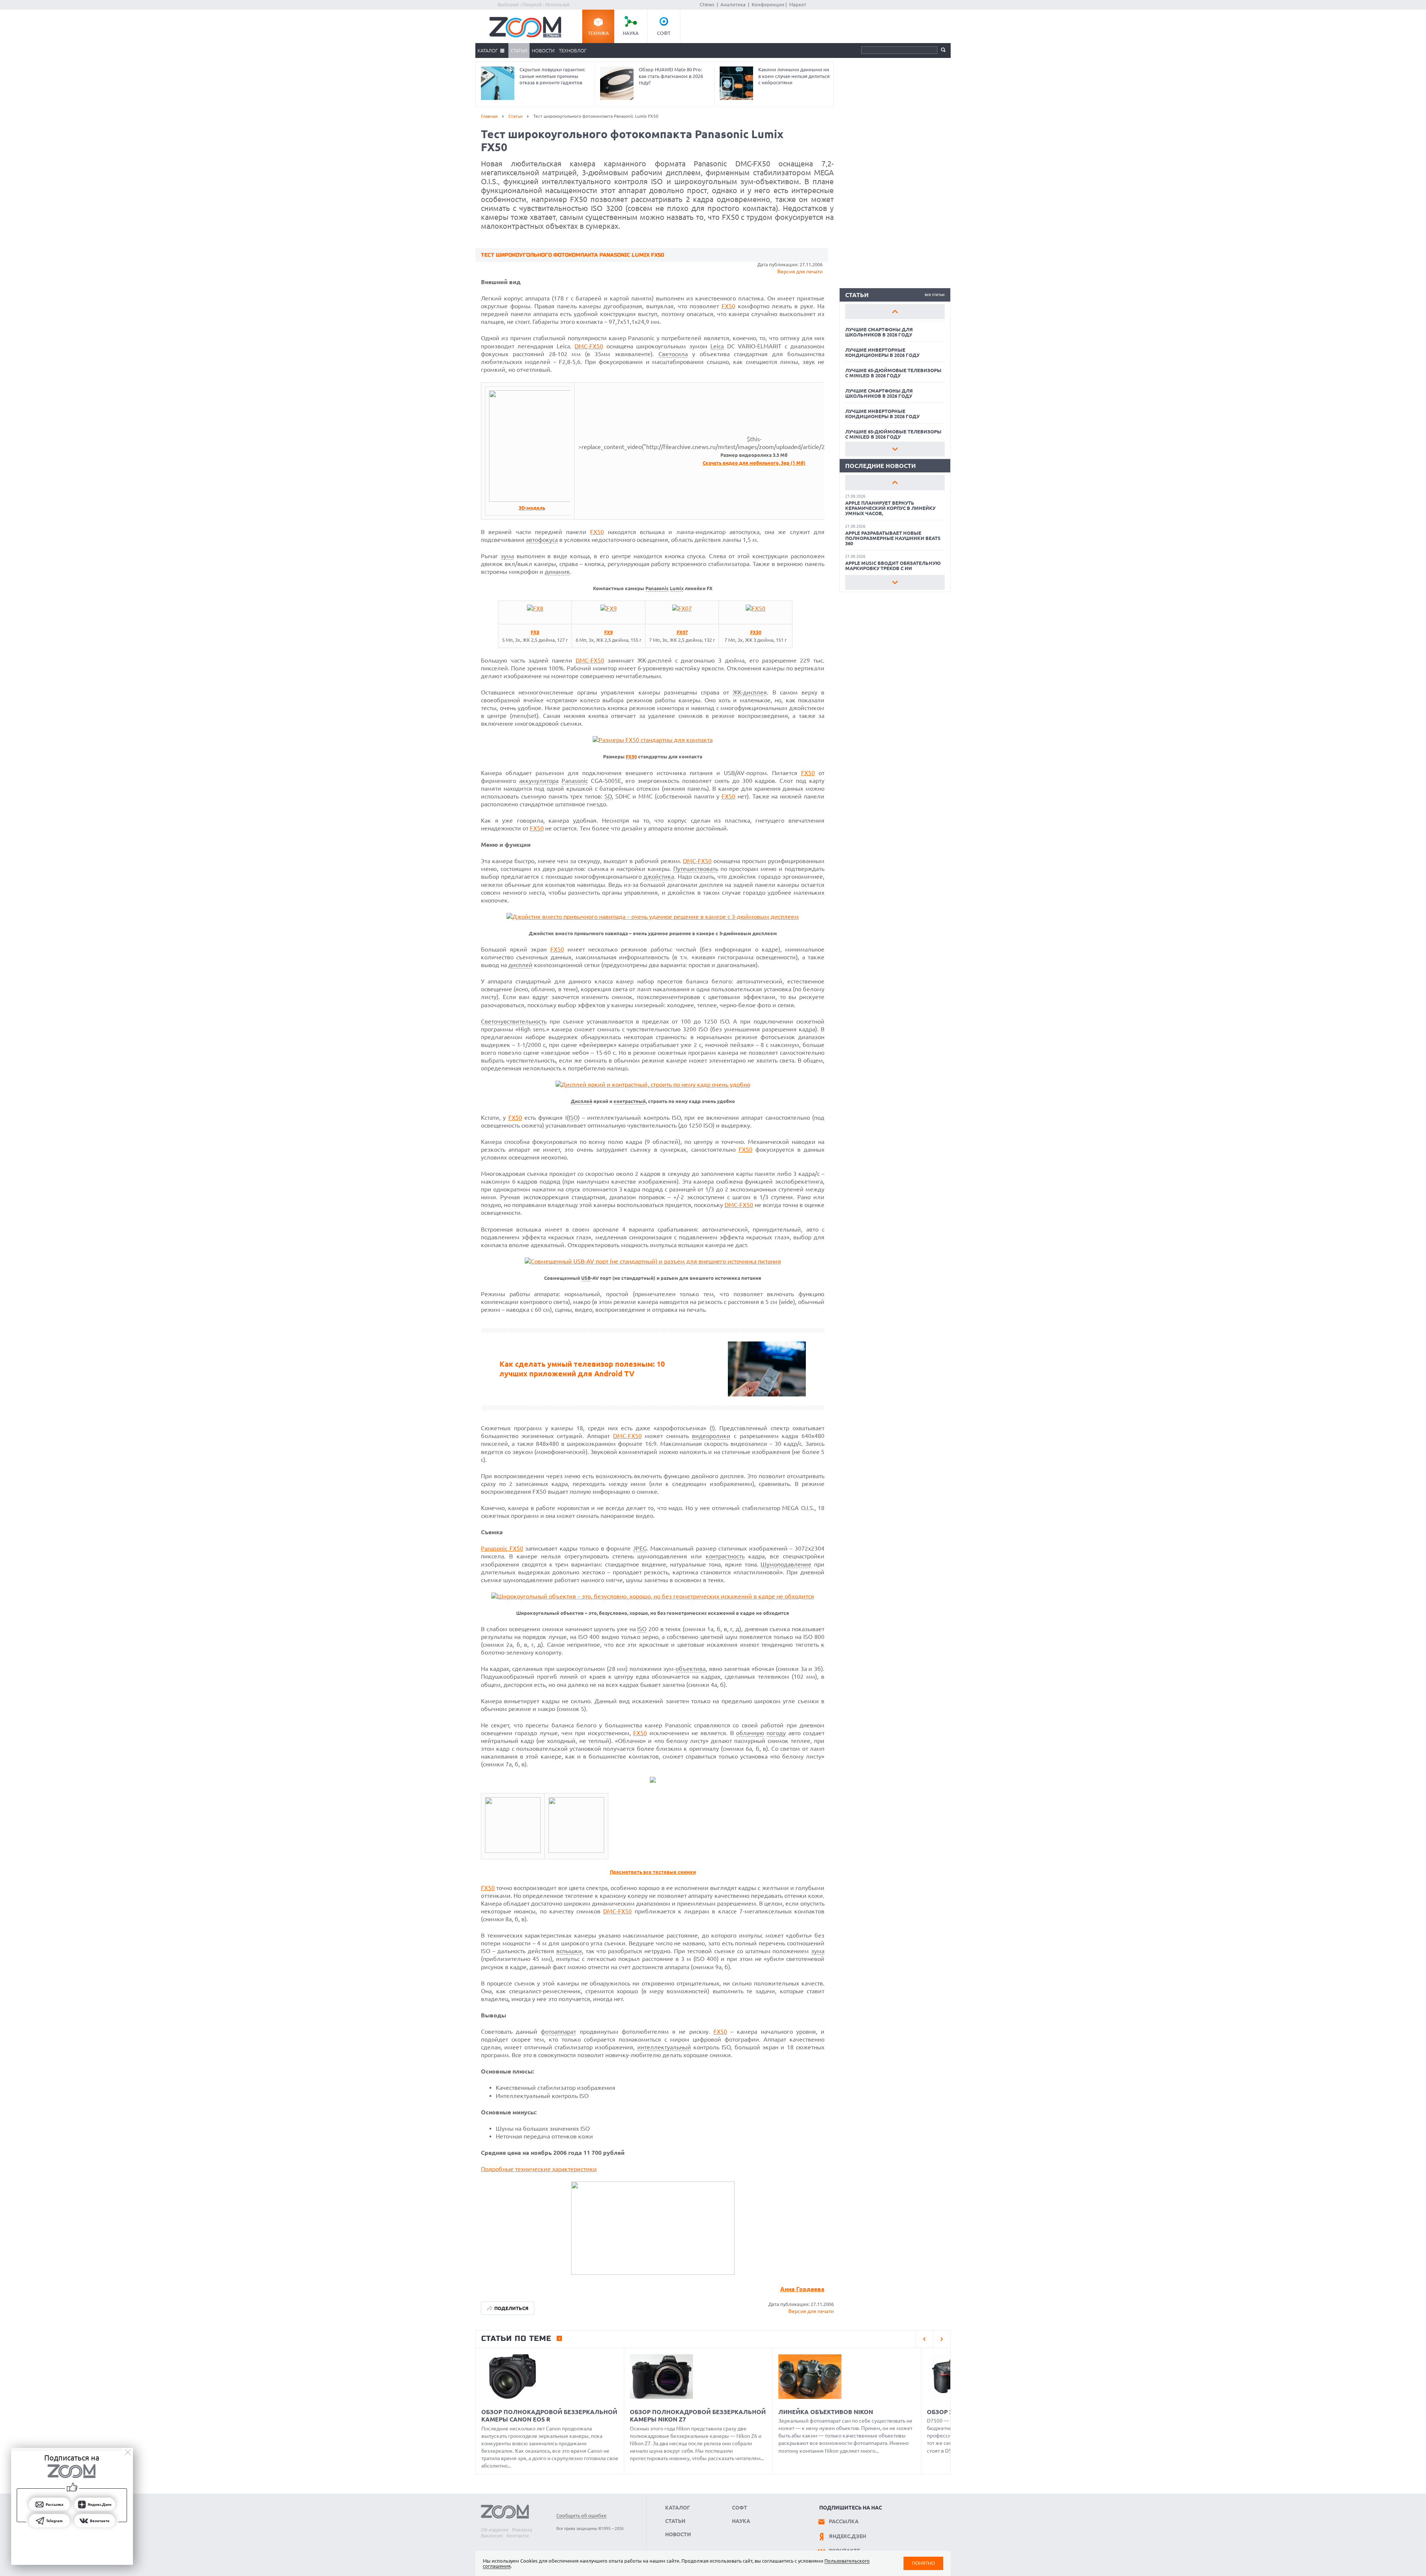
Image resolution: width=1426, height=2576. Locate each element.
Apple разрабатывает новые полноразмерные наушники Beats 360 (893, 538)
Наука (631, 33)
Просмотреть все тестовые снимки (653, 1872)
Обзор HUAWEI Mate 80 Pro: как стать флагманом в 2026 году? (671, 76)
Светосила (673, 354)
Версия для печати (800, 271)
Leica (717, 346)
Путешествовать (696, 869)
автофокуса (542, 540)
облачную (750, 1733)
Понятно (923, 2563)
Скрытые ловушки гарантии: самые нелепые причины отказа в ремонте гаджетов (552, 76)
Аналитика (733, 4)
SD (608, 796)
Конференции (768, 4)
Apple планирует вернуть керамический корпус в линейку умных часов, (890, 508)
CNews (707, 4)
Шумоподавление (786, 1564)
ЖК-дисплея (750, 692)
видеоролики (711, 1436)
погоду (776, 1733)
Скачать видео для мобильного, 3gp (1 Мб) (754, 463)
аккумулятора (539, 781)
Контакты (518, 2536)
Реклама (522, 2530)
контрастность (725, 1556)
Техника (598, 33)
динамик (557, 572)
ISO (573, 1118)
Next (895, 449)
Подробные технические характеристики (539, 2169)
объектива (691, 1669)
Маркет (798, 4)
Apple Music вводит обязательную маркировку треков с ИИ (893, 566)
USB (586, 1278)
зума (507, 556)
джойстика (659, 876)
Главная (489, 116)
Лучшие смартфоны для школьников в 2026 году (879, 332)
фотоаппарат (558, 2032)
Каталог (488, 51)
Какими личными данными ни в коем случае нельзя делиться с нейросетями (794, 76)
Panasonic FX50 (502, 1548)
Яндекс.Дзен (847, 2536)
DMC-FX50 (589, 346)
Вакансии (492, 2536)
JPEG (640, 1548)
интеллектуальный (664, 2047)
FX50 (728, 306)
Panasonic (657, 588)
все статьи (935, 295)
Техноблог (573, 51)
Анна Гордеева (802, 2289)
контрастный (630, 1101)
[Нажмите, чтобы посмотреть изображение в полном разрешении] (532, 500)
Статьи (519, 51)
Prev (895, 312)
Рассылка (844, 2521)
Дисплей (582, 1101)
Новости (543, 51)
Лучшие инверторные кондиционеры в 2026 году (882, 352)
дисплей (520, 965)
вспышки (569, 1951)
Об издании (495, 2530)
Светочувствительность (514, 1021)
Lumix (677, 588)
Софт (664, 33)
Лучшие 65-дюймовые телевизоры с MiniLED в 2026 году (893, 373)
